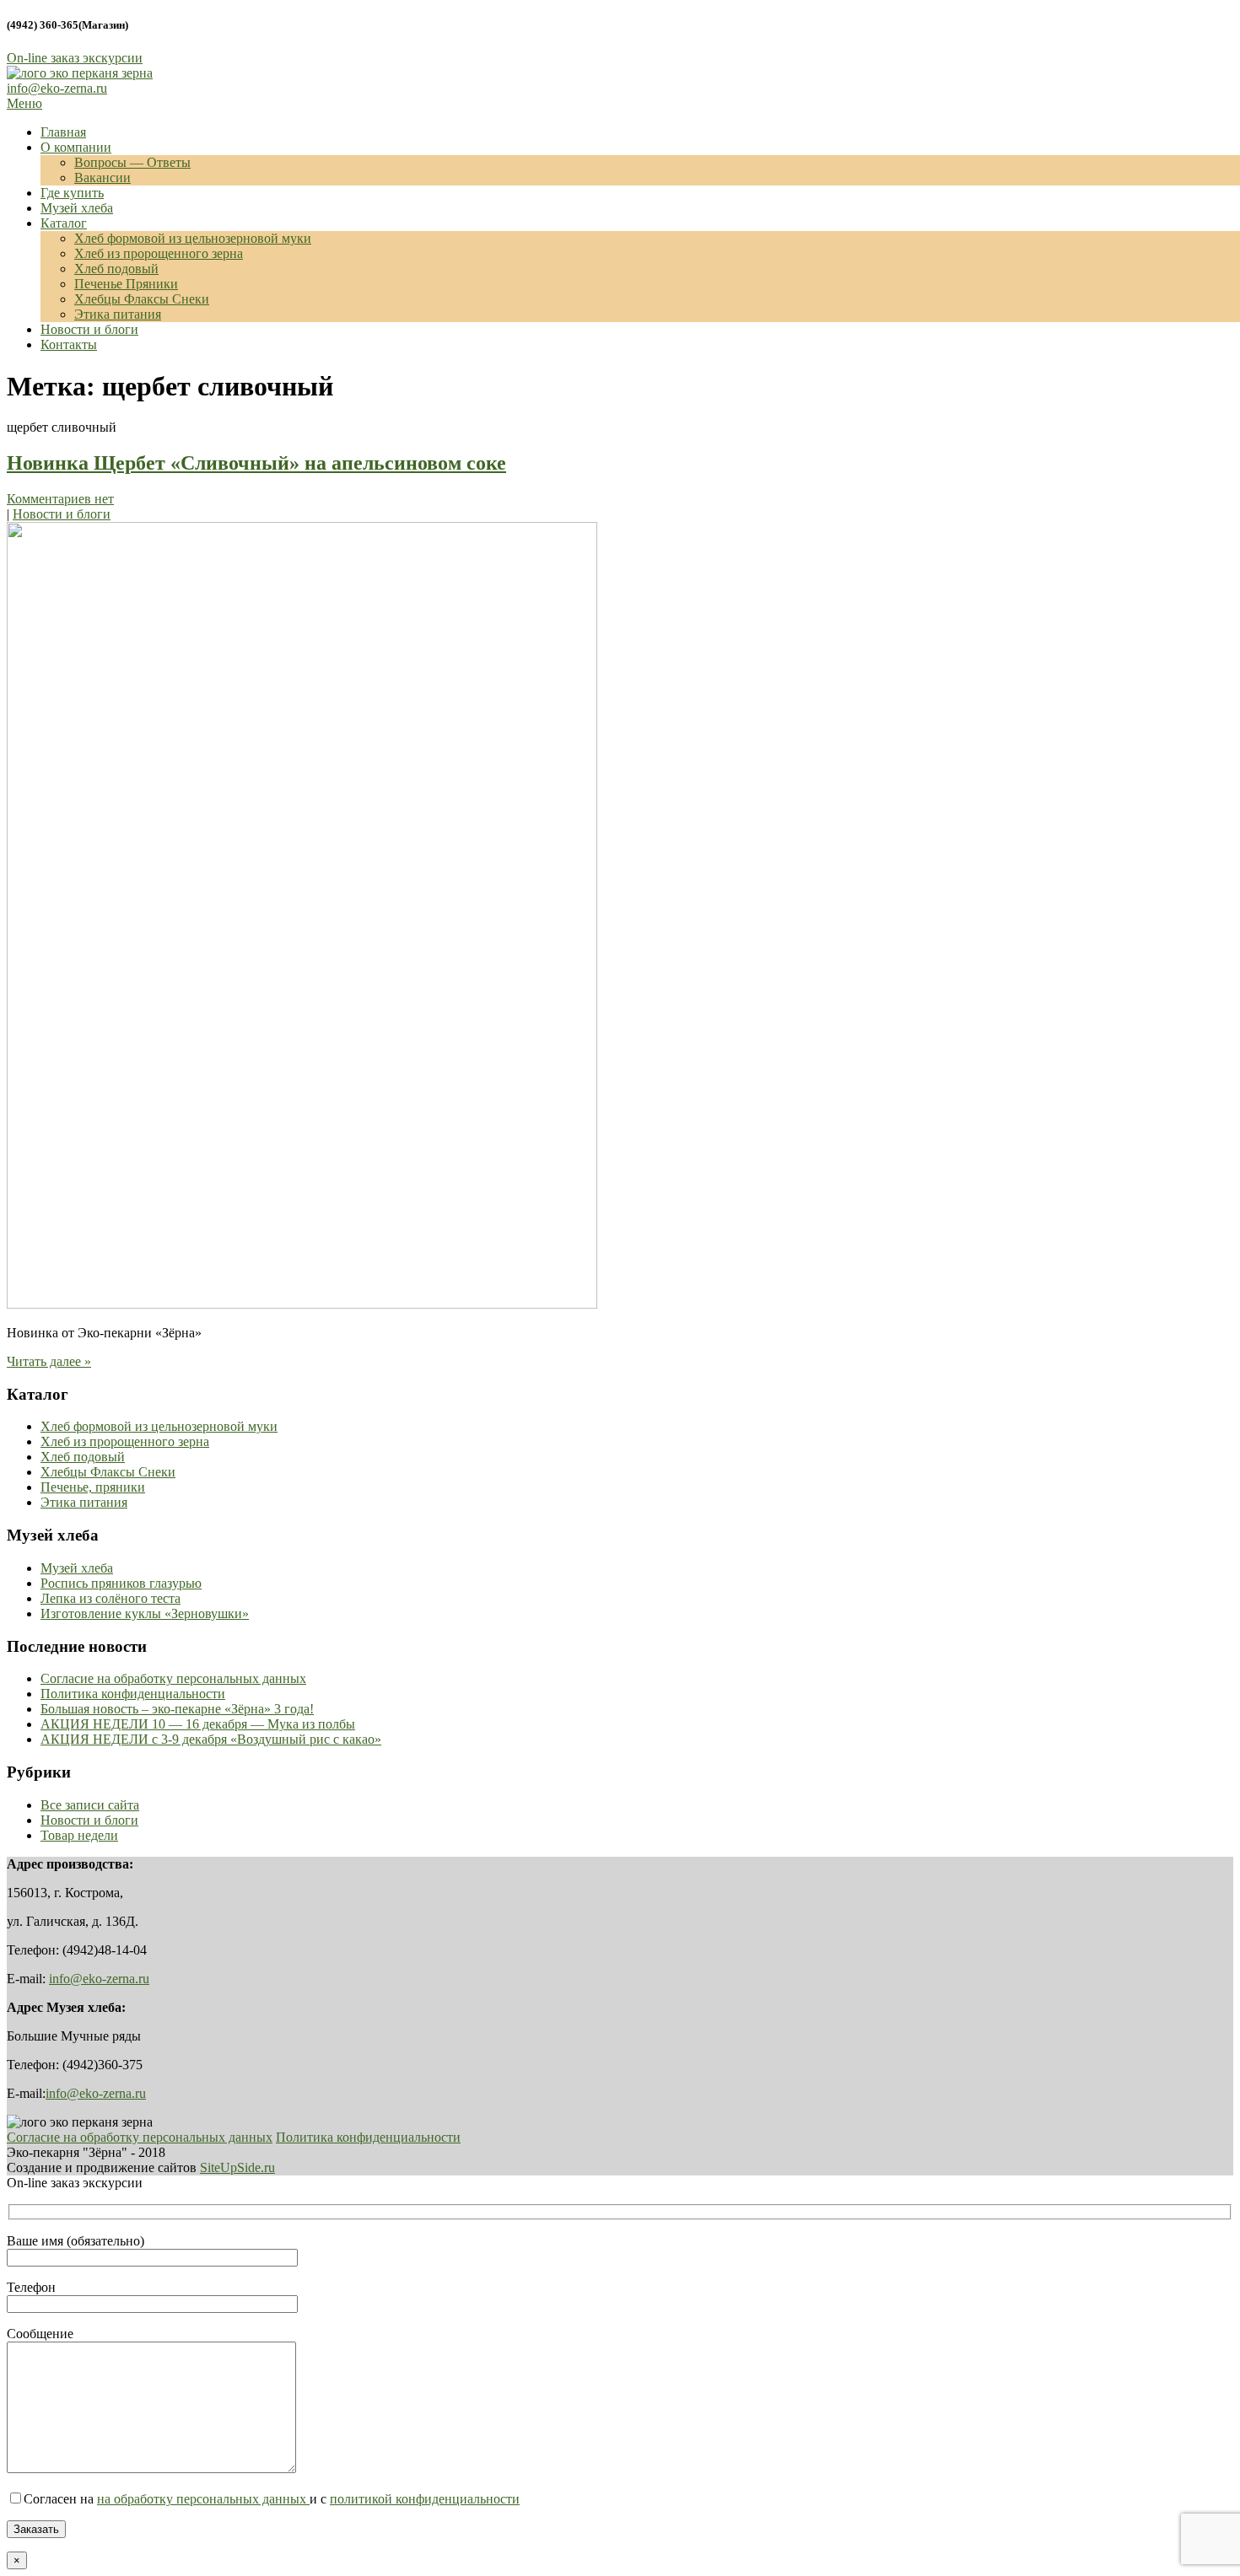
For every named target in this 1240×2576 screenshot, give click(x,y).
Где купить (72, 193)
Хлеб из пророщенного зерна (159, 253)
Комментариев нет (60, 499)
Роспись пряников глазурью (121, 1583)
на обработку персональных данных (203, 2499)
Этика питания (118, 314)
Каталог (64, 223)
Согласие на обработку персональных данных (173, 1678)
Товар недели (79, 1835)
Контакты (69, 344)
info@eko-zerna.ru (57, 88)
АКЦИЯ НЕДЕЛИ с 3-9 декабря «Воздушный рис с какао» (211, 1739)
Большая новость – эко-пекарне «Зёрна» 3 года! (177, 1709)
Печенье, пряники (93, 1487)
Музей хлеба (77, 208)
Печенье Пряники (126, 284)
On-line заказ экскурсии (75, 58)
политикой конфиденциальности (425, 2499)
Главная (63, 132)
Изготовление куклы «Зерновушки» (145, 1613)
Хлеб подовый (116, 269)
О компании (76, 147)
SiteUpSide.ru (237, 2167)
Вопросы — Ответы (132, 162)
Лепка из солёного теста (111, 1598)
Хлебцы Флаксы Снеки (142, 299)
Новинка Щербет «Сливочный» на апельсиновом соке (256, 463)
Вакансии (102, 177)
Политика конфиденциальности (133, 1694)
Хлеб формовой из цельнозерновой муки (193, 238)
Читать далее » (49, 1361)
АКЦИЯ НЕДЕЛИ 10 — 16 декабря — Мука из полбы (198, 1724)
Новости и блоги (89, 329)
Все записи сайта (90, 1805)
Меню (24, 103)
